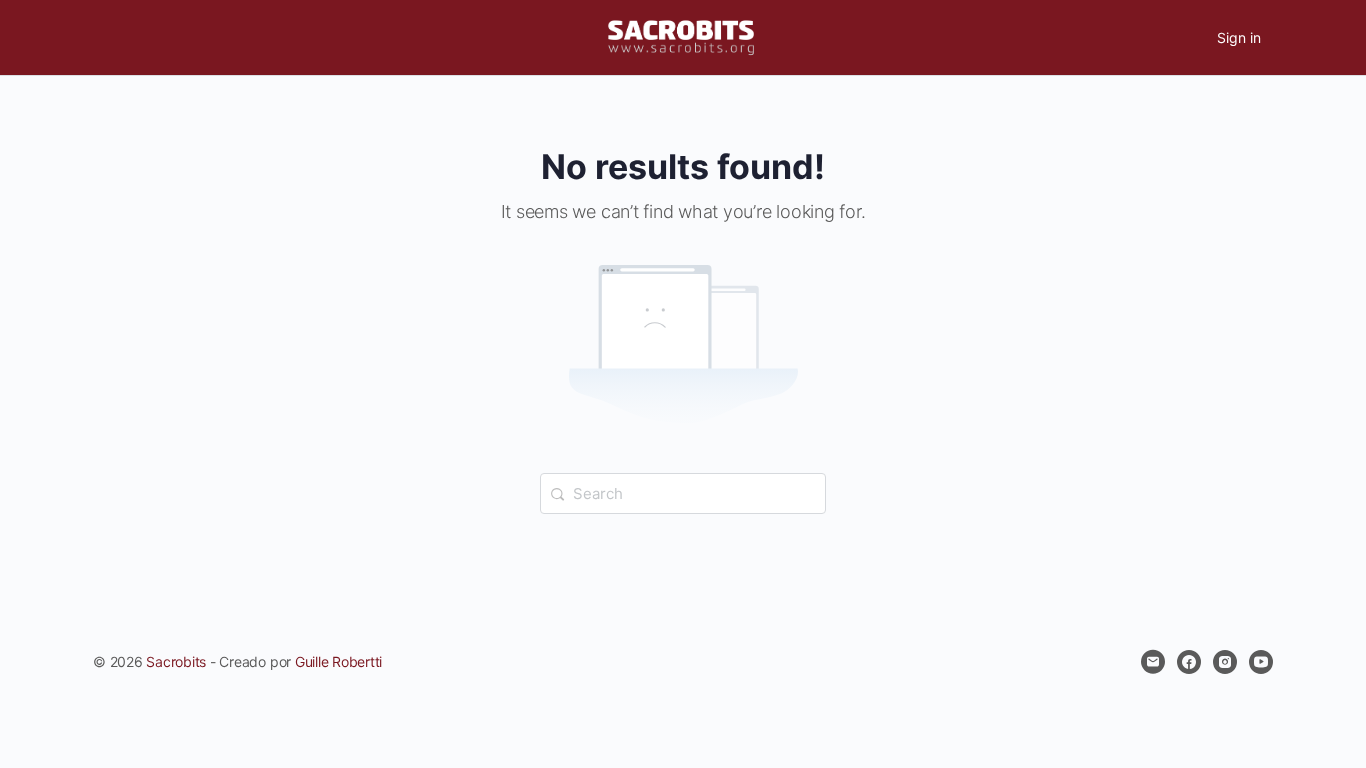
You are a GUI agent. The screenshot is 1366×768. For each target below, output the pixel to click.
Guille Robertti (338, 661)
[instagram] (1225, 662)
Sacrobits (176, 661)
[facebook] (1189, 662)
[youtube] (1261, 662)
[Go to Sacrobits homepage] (681, 36)
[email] (1153, 662)
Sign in (1239, 37)
